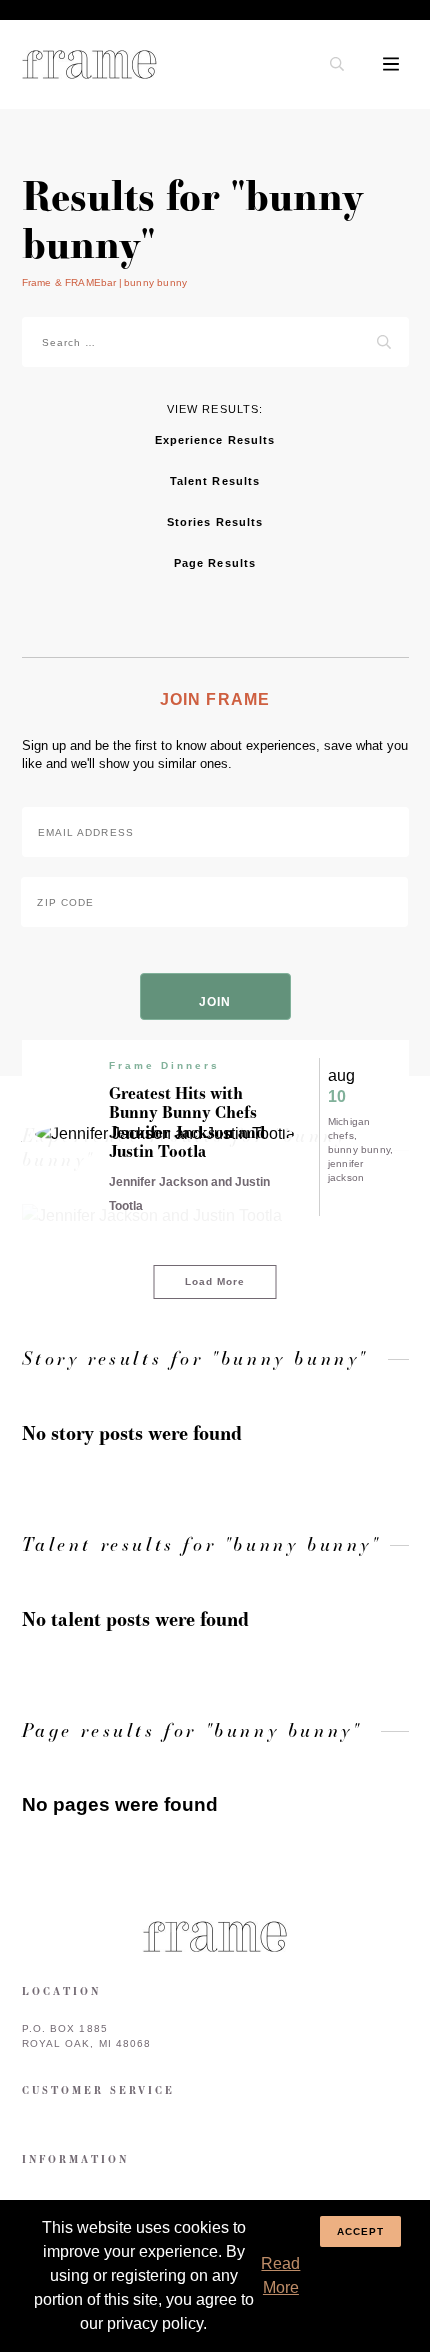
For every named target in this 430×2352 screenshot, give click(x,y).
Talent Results (215, 481)
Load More (215, 1281)
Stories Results (215, 522)
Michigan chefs (349, 1128)
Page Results (215, 563)
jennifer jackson (346, 1170)
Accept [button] (361, 2231)
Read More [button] (280, 2275)
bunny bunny (359, 1149)
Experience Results (215, 440)
